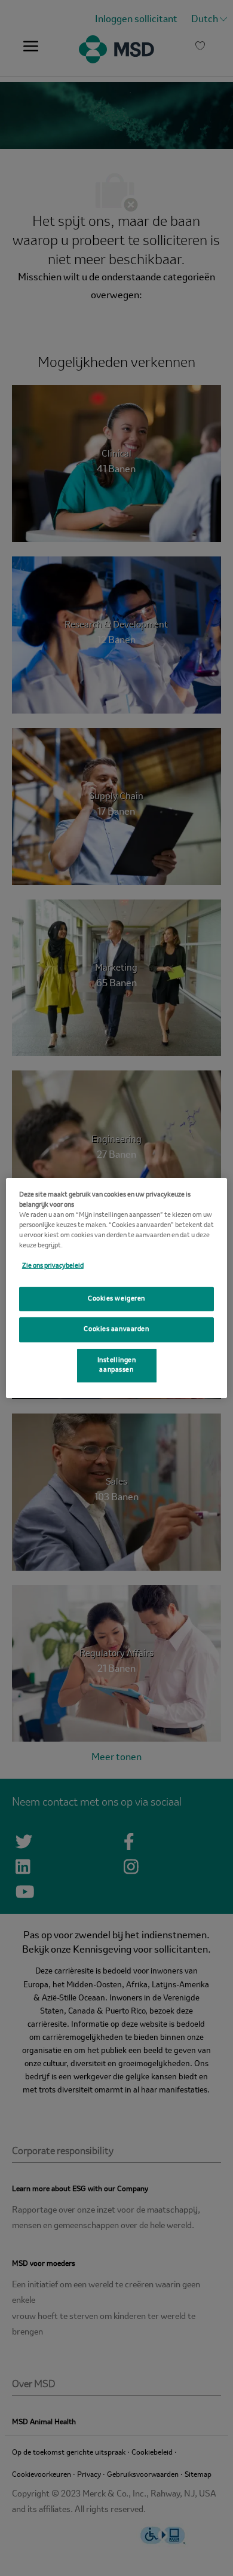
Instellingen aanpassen (117, 1365)
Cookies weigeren (116, 1298)
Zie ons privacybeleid (53, 1266)
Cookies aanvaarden (116, 1329)
